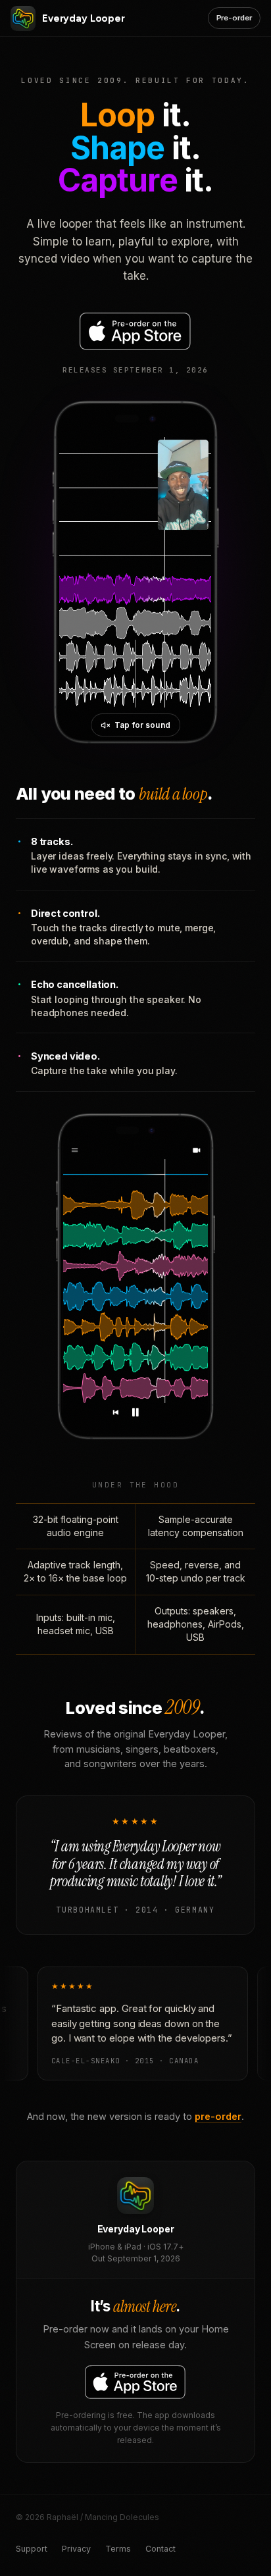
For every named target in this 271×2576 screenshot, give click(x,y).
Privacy (76, 2549)
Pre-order (234, 18)
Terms (118, 2549)
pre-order (218, 2116)
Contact (160, 2549)
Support (32, 2549)
